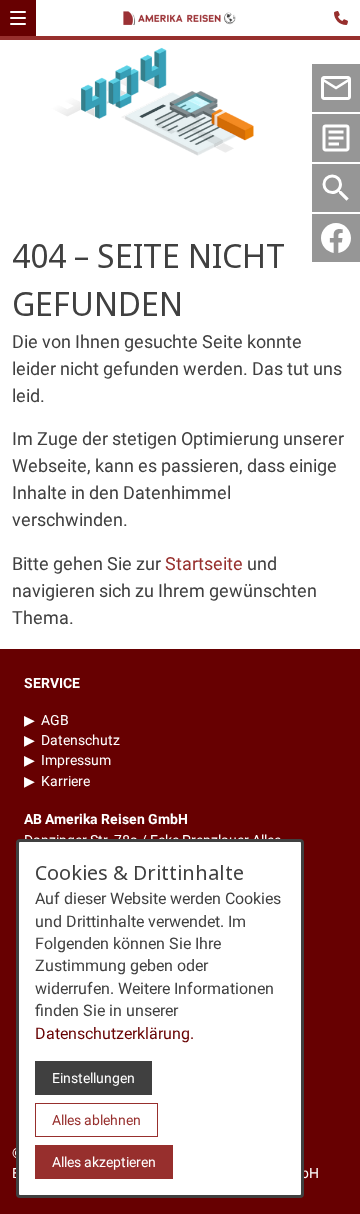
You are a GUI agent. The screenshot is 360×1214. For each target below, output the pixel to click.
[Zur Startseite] (183, 20)
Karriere (65, 781)
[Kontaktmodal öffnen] (344, 16)
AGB (55, 720)
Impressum (76, 760)
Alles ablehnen (96, 1120)
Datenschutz (80, 740)
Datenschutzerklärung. (114, 1033)
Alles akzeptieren (104, 1162)
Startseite (204, 563)
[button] (18, 18)
